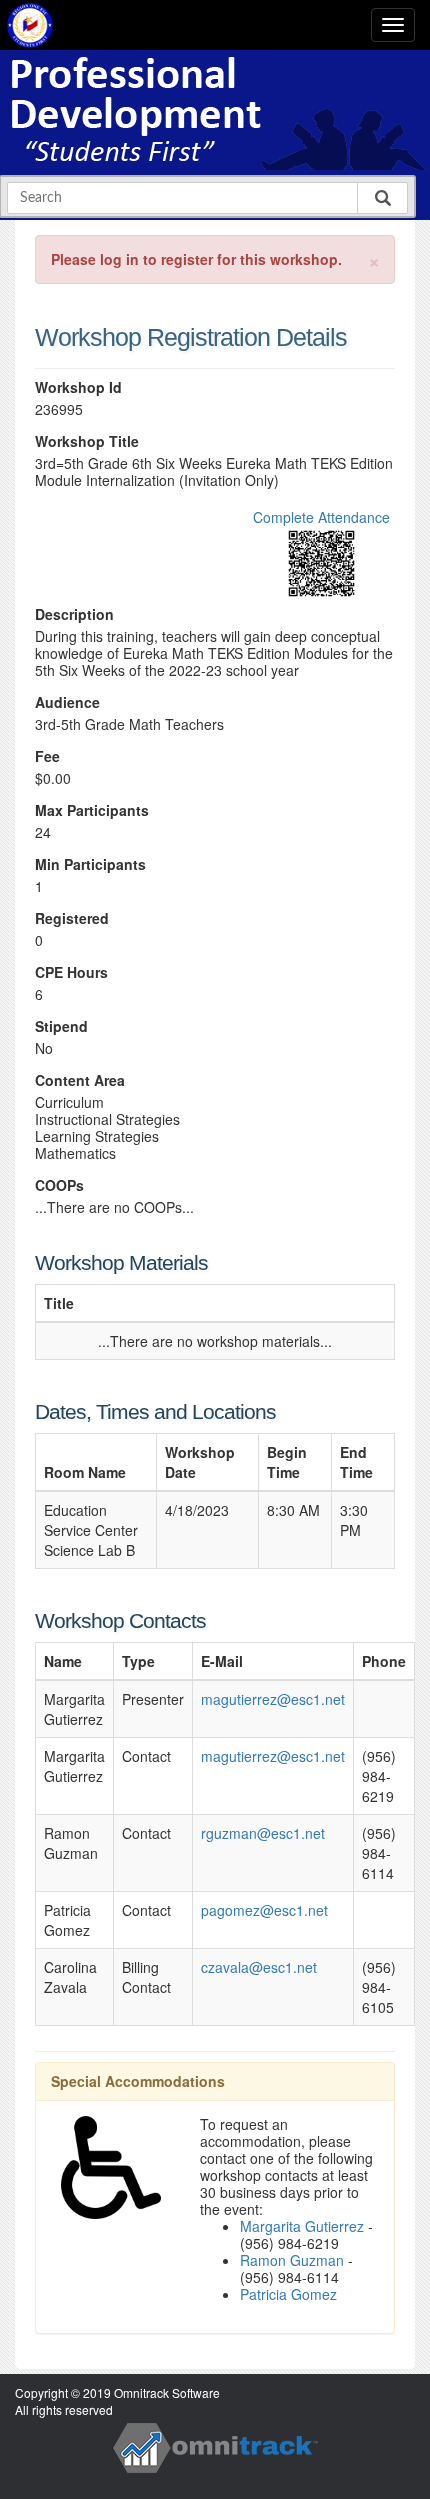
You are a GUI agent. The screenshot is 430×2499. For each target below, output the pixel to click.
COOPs (59, 1185)
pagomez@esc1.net (264, 1910)
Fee (47, 756)
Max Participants (92, 810)
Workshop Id (78, 387)
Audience (67, 702)
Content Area (80, 1080)
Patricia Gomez (288, 2294)
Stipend (61, 1026)
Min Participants (90, 864)
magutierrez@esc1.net (273, 1699)
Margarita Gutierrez (302, 2226)
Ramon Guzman (292, 2260)
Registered (72, 918)
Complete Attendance (321, 517)
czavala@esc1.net (259, 1967)
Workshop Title (87, 441)
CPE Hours (71, 972)
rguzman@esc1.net (263, 1833)
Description (74, 614)
